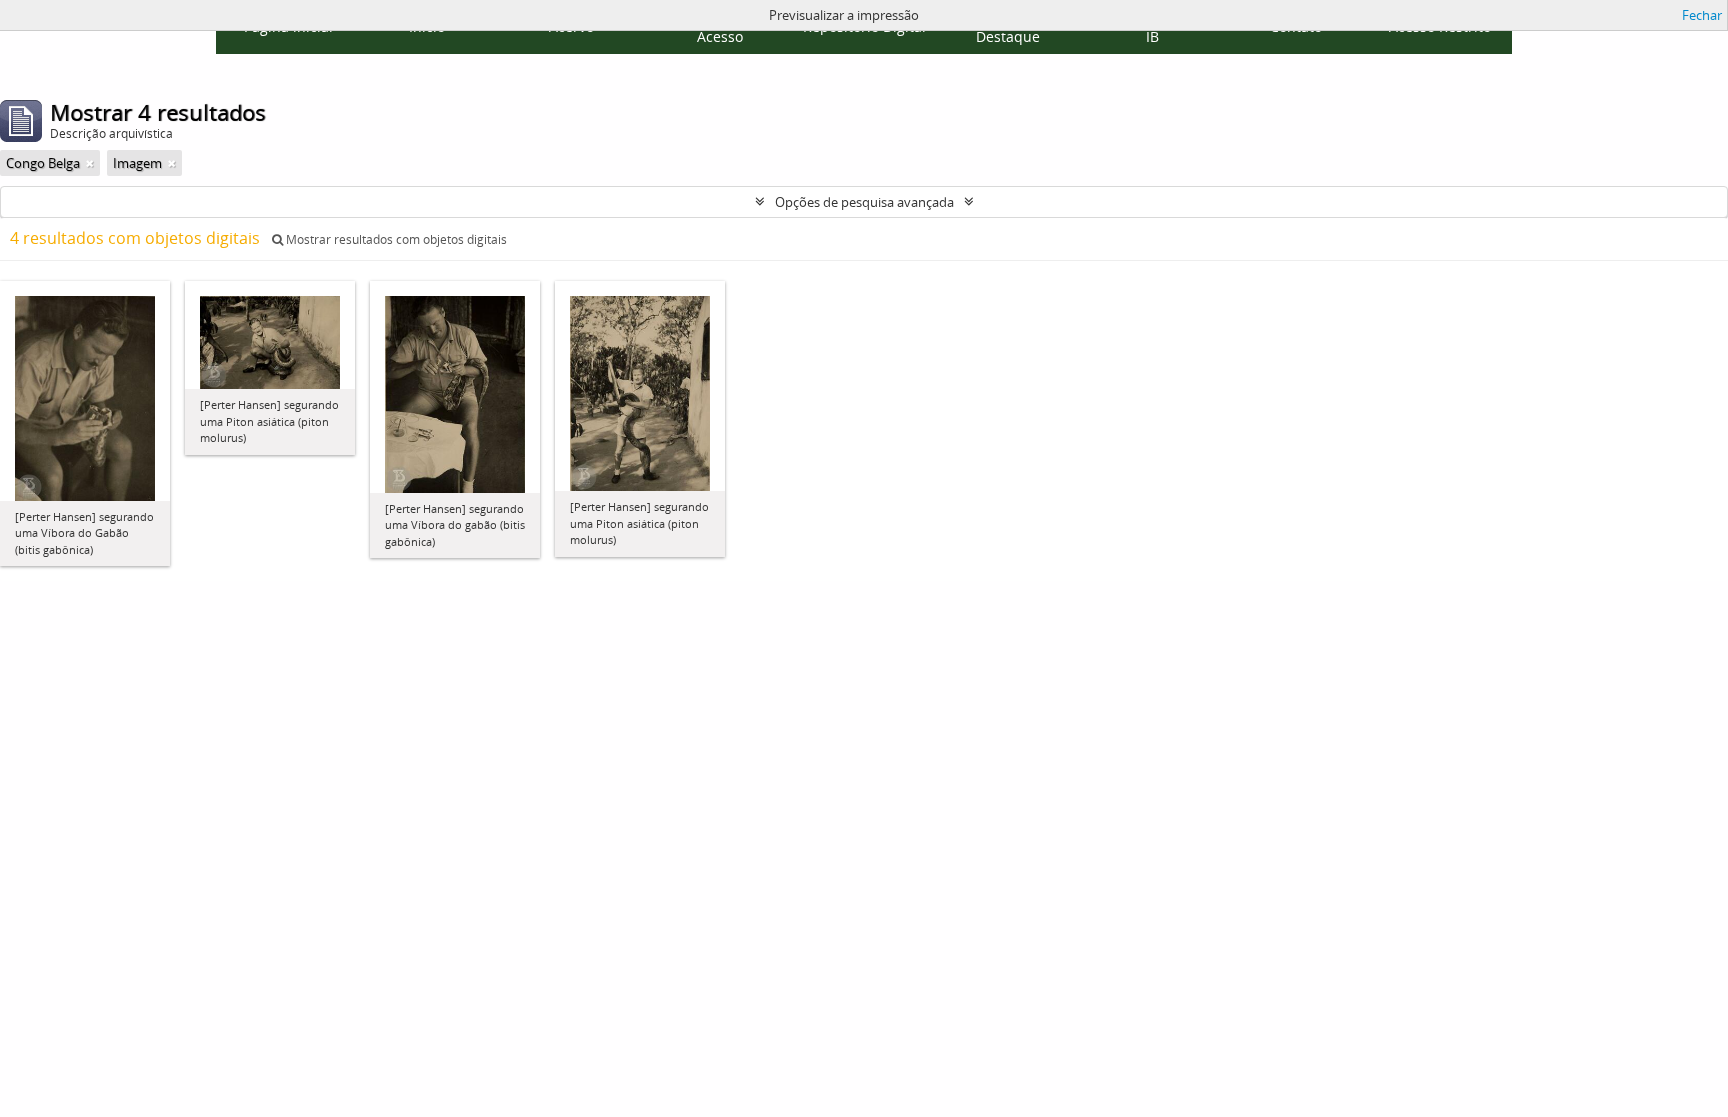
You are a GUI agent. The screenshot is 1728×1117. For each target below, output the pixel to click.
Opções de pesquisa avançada (864, 202)
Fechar (1702, 15)
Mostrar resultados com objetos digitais (395, 239)
